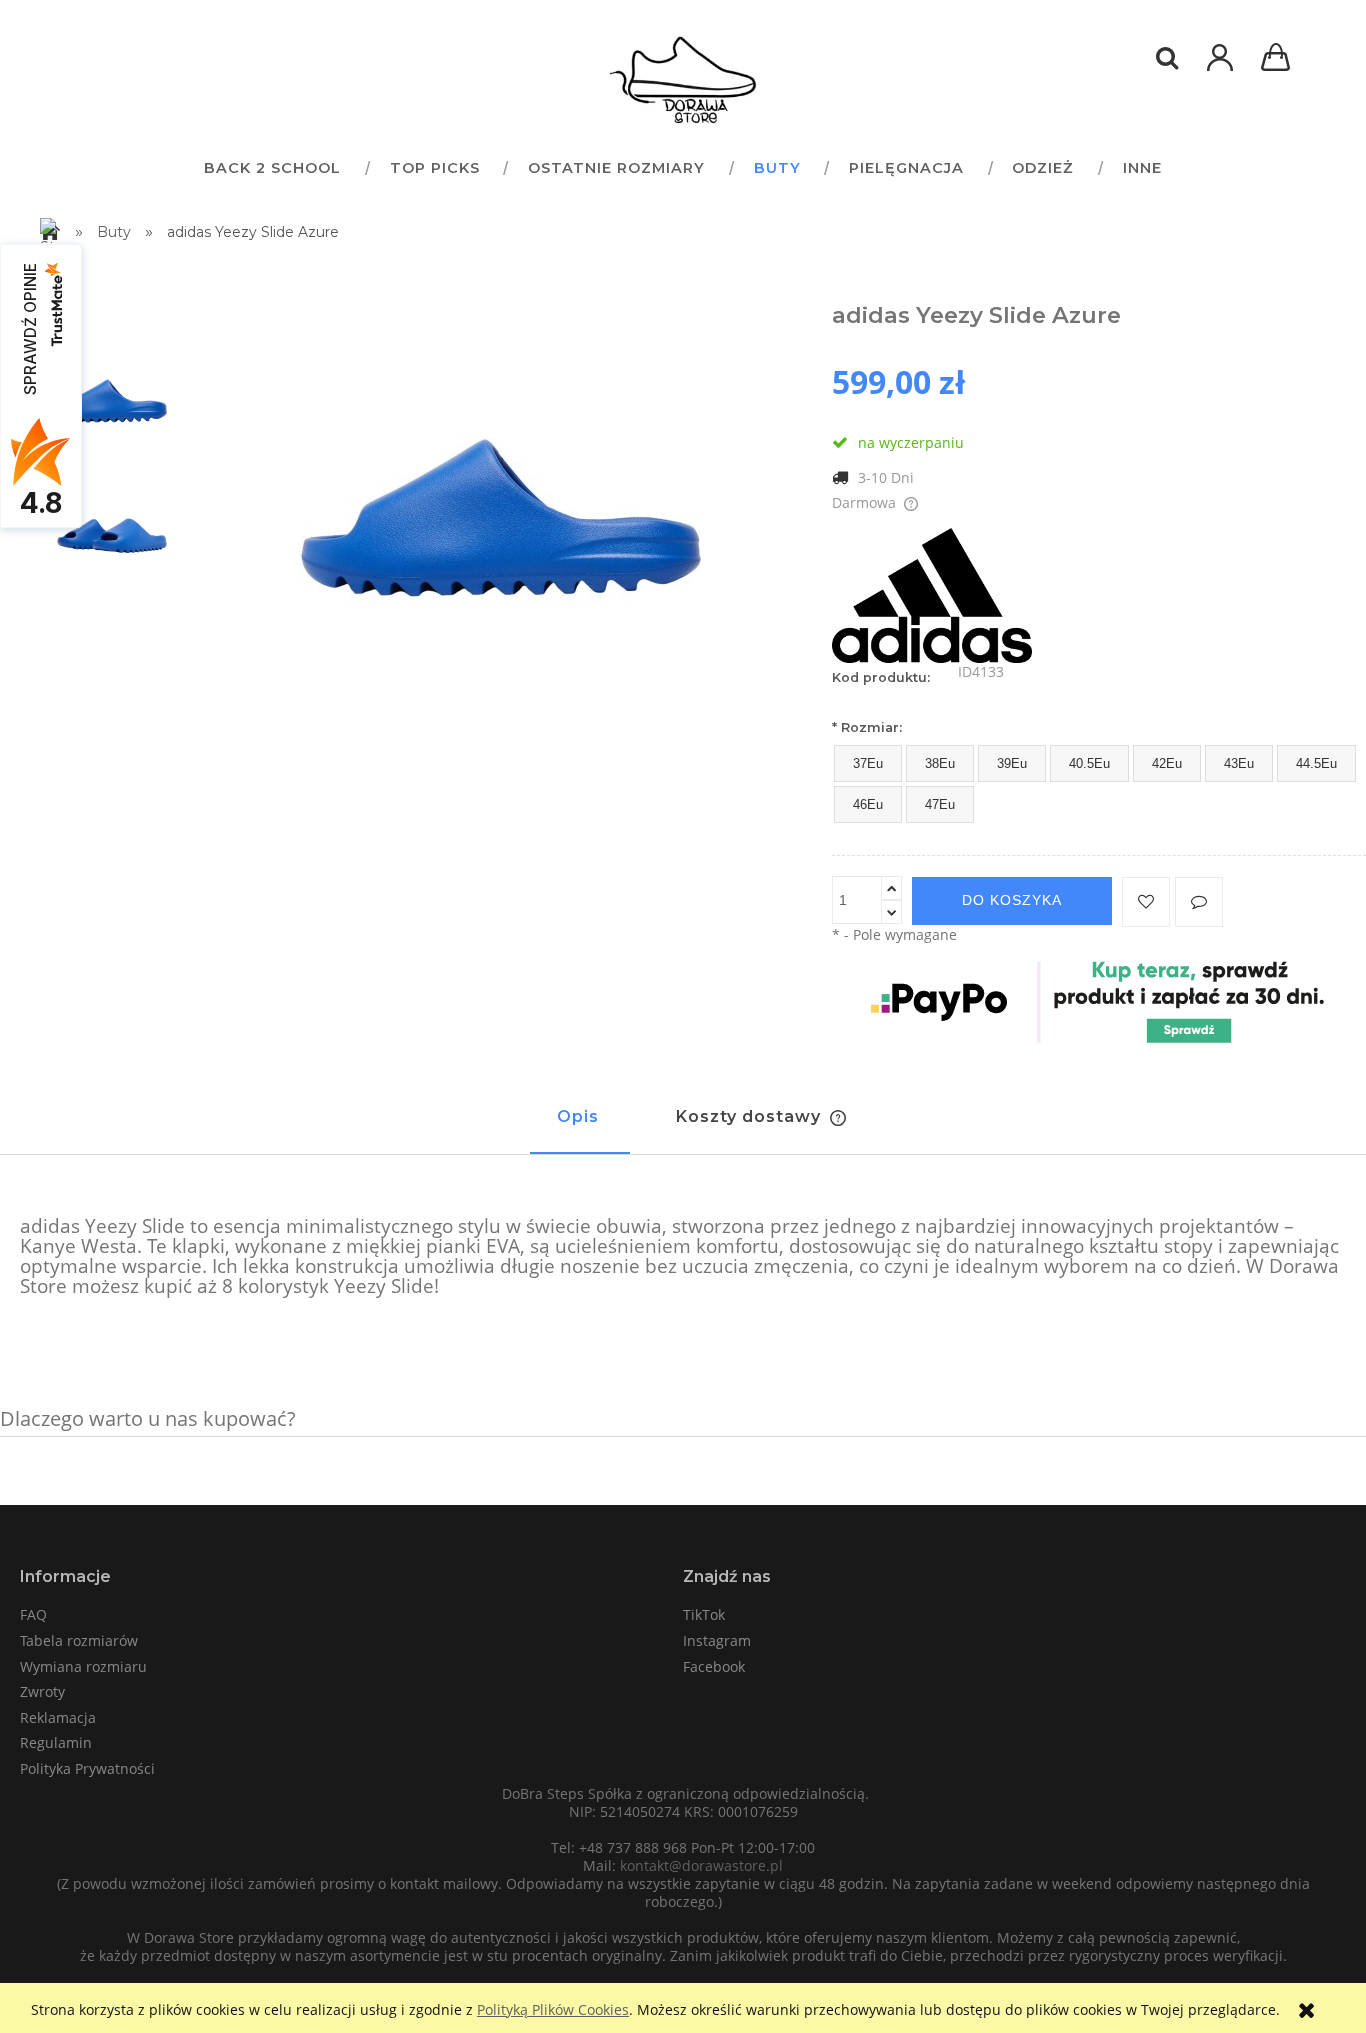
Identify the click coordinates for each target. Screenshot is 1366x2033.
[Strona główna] (683, 80)
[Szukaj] (1167, 58)
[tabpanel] (683, 1257)
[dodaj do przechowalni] (1146, 902)
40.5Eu (1089, 763)
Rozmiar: (867, 727)
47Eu (940, 804)
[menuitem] (272, 167)
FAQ (33, 1614)
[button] (1199, 902)
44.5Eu (1316, 763)
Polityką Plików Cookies (553, 2009)
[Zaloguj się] (1220, 67)
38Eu (940, 763)
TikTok (704, 1614)
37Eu (868, 763)
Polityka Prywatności (87, 1768)
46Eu (868, 804)
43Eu (1239, 763)
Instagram (717, 1640)
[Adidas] (932, 593)
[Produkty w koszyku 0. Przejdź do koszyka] (1279, 59)
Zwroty (42, 1691)
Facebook (714, 1666)
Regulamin (56, 1742)
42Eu (1167, 763)
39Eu (1012, 763)
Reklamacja (58, 1717)
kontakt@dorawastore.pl (701, 1865)
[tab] (580, 1126)
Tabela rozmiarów (79, 1640)
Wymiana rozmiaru (83, 1666)
